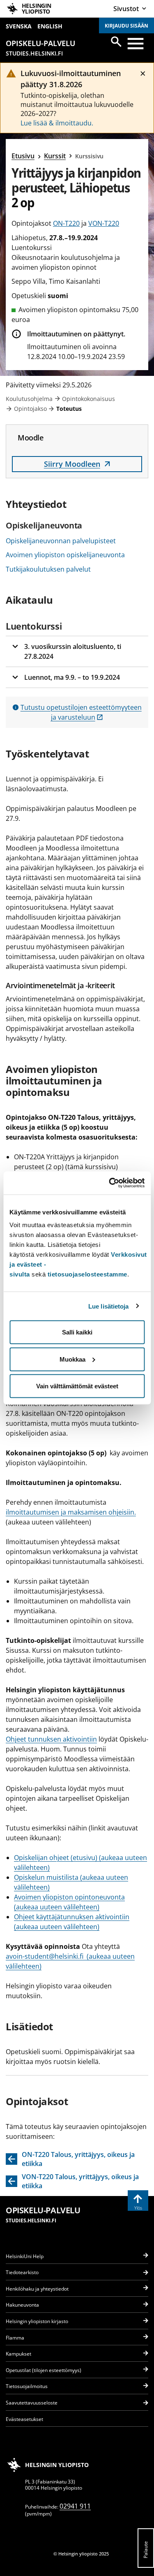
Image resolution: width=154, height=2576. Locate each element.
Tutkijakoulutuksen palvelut (48, 569)
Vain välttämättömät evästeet (77, 1386)
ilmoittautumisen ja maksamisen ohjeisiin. (71, 1512)
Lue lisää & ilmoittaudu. (57, 123)
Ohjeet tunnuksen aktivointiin (51, 1739)
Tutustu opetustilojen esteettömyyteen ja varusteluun (81, 712)
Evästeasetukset (24, 2419)
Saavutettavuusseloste (32, 2403)
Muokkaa (72, 1359)
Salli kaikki (77, 1332)
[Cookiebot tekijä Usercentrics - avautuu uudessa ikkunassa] (110, 1183)
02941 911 (75, 2506)
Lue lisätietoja (109, 1306)
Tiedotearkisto (22, 2272)
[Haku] (116, 42)
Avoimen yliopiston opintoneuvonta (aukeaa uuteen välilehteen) (69, 1902)
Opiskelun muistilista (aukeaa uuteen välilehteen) (71, 1882)
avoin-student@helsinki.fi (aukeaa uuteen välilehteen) (70, 1961)
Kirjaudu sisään (126, 26)
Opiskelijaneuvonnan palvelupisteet (61, 541)
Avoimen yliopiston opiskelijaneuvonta (65, 555)
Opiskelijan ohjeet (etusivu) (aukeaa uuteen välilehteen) (80, 1863)
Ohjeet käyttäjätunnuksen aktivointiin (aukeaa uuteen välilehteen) (72, 1922)
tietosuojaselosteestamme (87, 1274)
